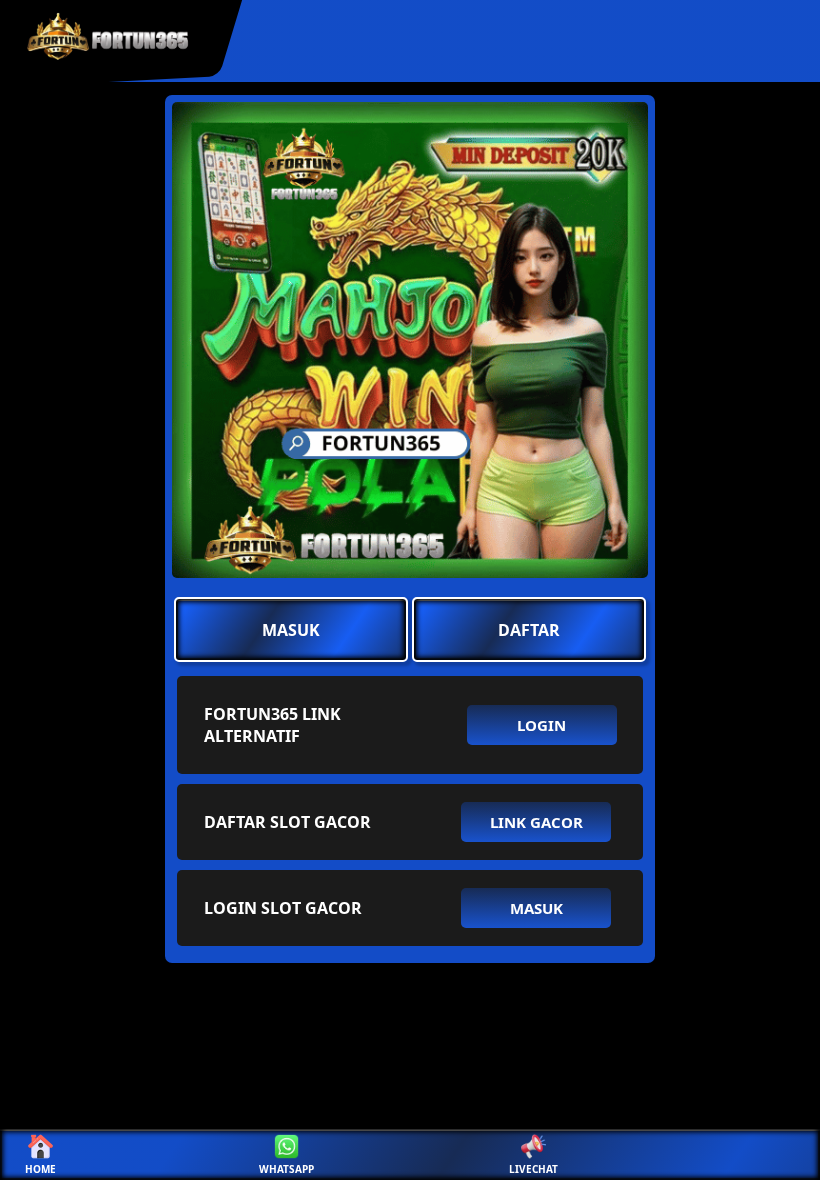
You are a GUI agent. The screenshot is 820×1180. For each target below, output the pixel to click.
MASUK (291, 630)
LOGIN (541, 725)
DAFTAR (529, 630)
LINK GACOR (536, 822)
